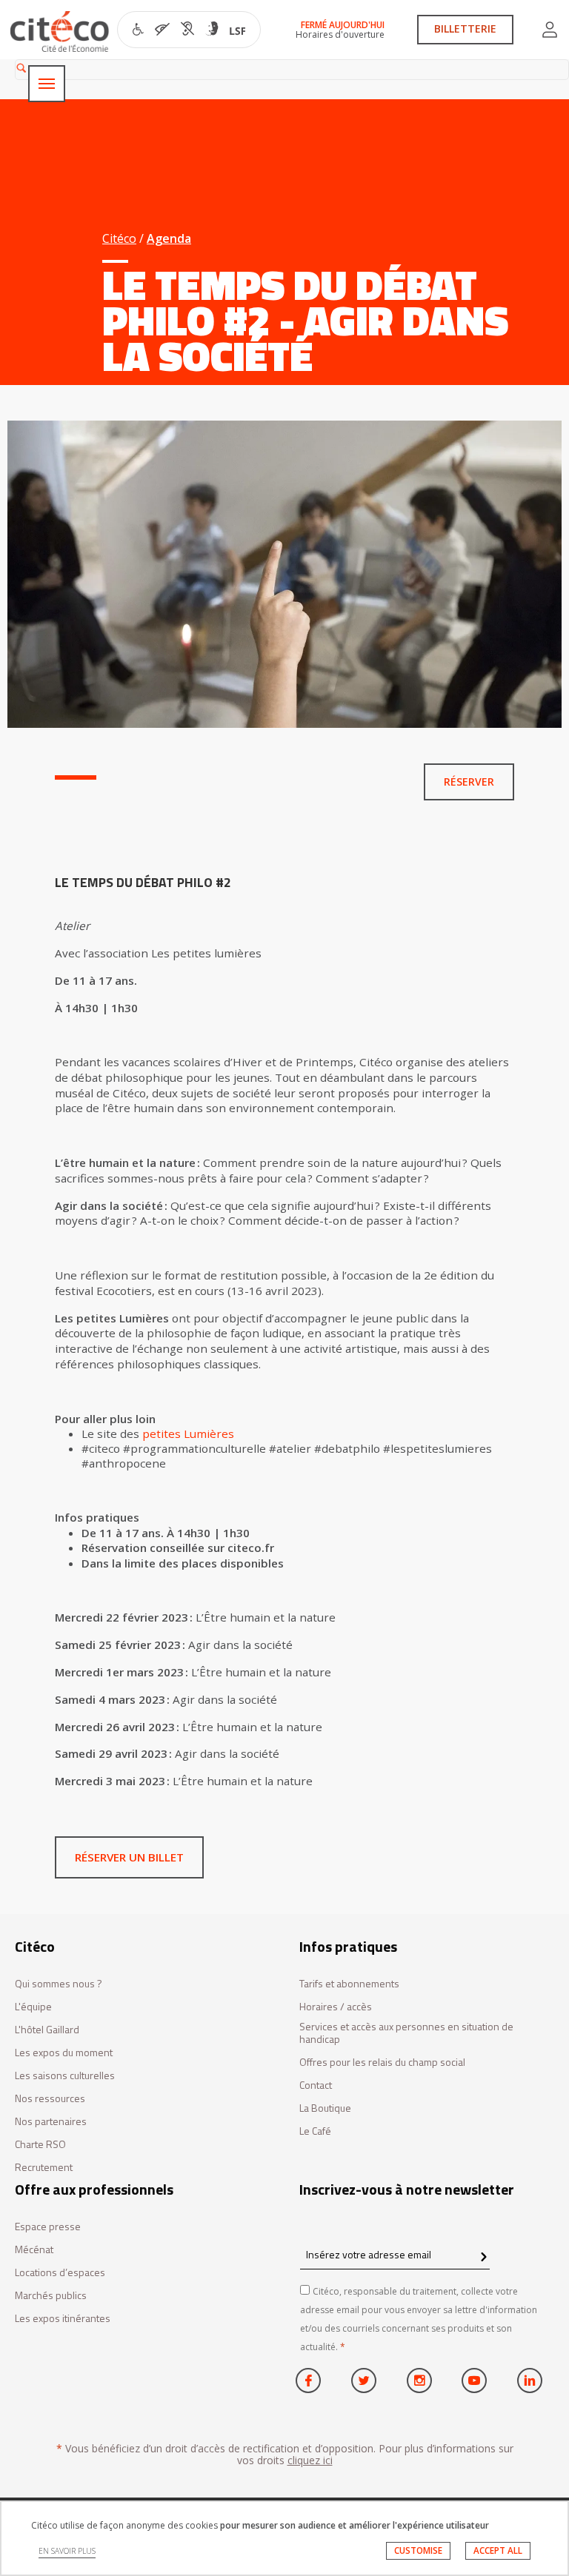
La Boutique (325, 2108)
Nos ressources (50, 2099)
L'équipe (33, 2007)
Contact (316, 2085)
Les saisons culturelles (65, 2076)
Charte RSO (40, 2145)
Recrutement (44, 2168)
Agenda (169, 238)
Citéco (119, 238)
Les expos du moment (64, 2053)
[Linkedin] (530, 2381)
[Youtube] (474, 2381)
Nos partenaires (51, 2122)
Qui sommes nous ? (59, 1984)
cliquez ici (310, 2460)
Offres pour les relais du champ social (382, 2063)
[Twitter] (364, 2381)
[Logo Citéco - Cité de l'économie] (61, 31)
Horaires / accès (336, 2007)
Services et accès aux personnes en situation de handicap (406, 2033)
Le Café (315, 2131)
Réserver (469, 782)
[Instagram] (419, 2381)
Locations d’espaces (60, 2273)
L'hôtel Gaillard (47, 2030)
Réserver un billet (129, 1857)
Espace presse (48, 2227)
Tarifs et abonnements (349, 1984)
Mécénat (34, 2250)
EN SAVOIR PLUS (67, 2551)
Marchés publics (51, 2296)
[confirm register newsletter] (483, 2258)
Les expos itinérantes (63, 2319)
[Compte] (550, 30)
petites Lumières (188, 1433)
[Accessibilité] (189, 31)
